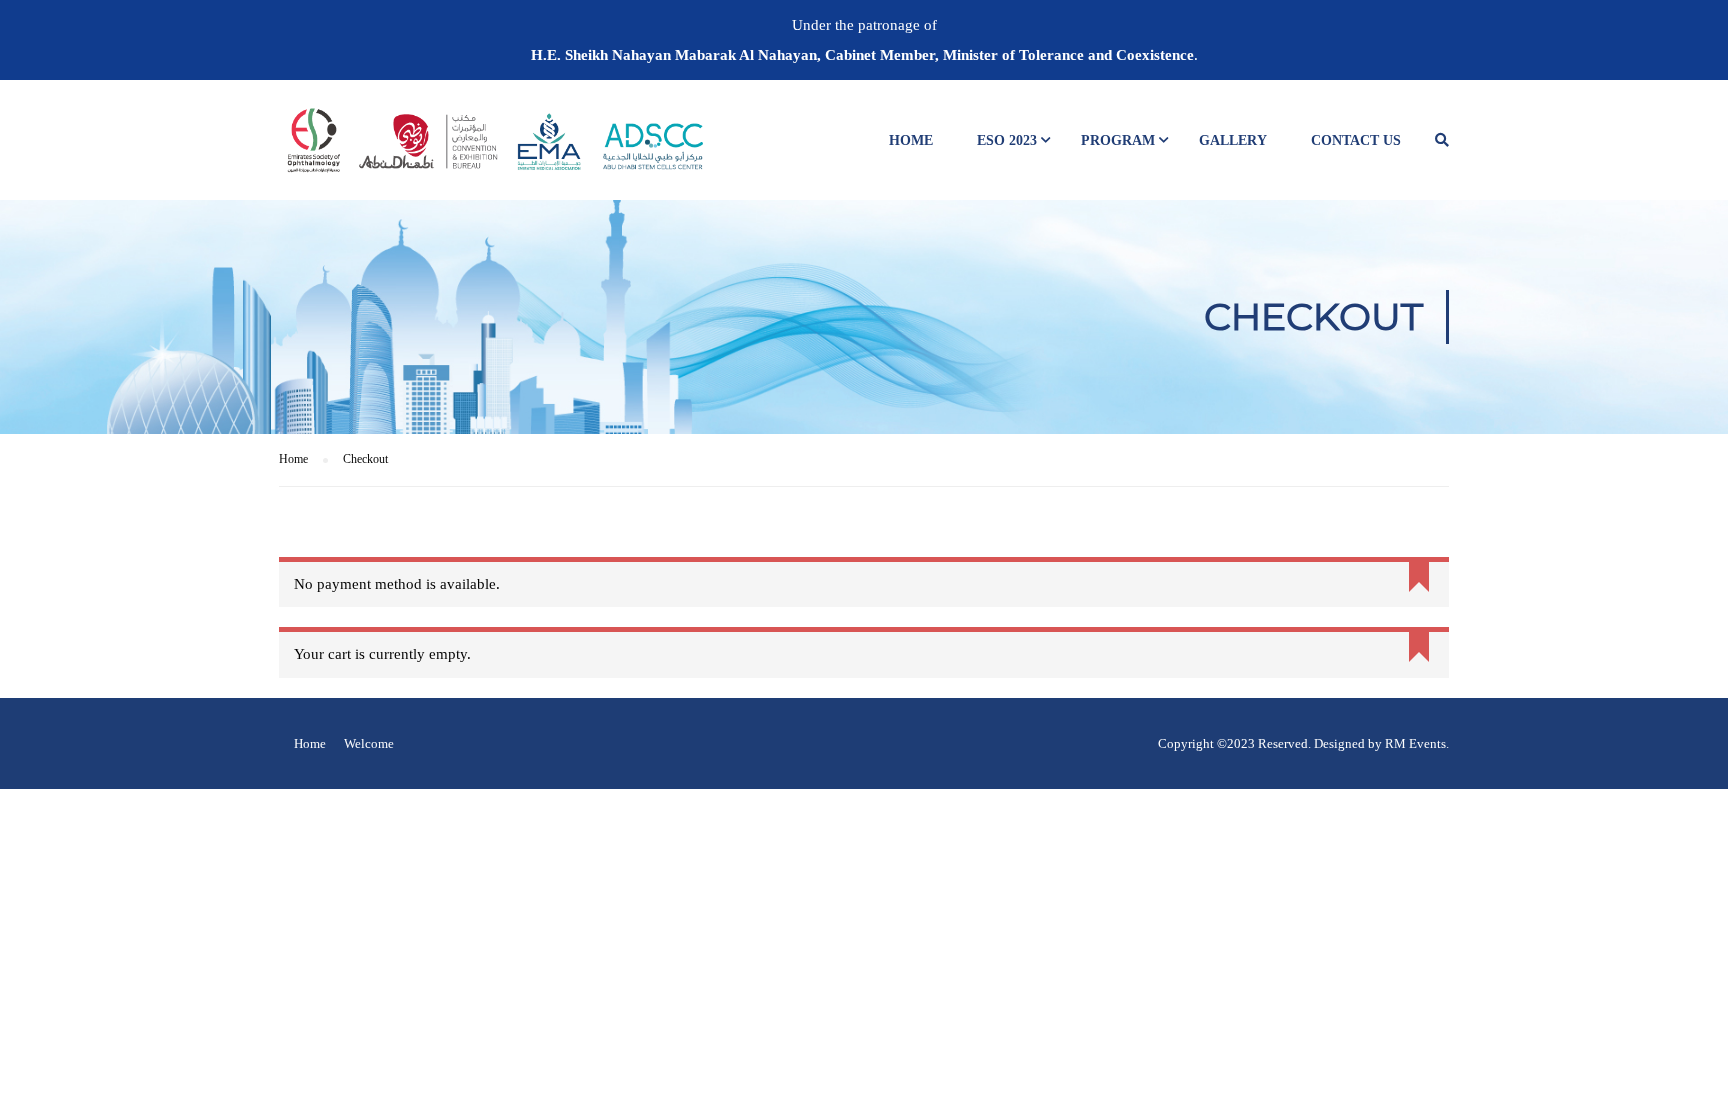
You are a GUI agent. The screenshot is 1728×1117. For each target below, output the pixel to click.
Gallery (1233, 140)
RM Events (1415, 743)
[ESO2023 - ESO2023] (494, 150)
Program (1118, 140)
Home (911, 140)
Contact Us (1356, 140)
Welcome (369, 743)
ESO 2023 (1007, 140)
